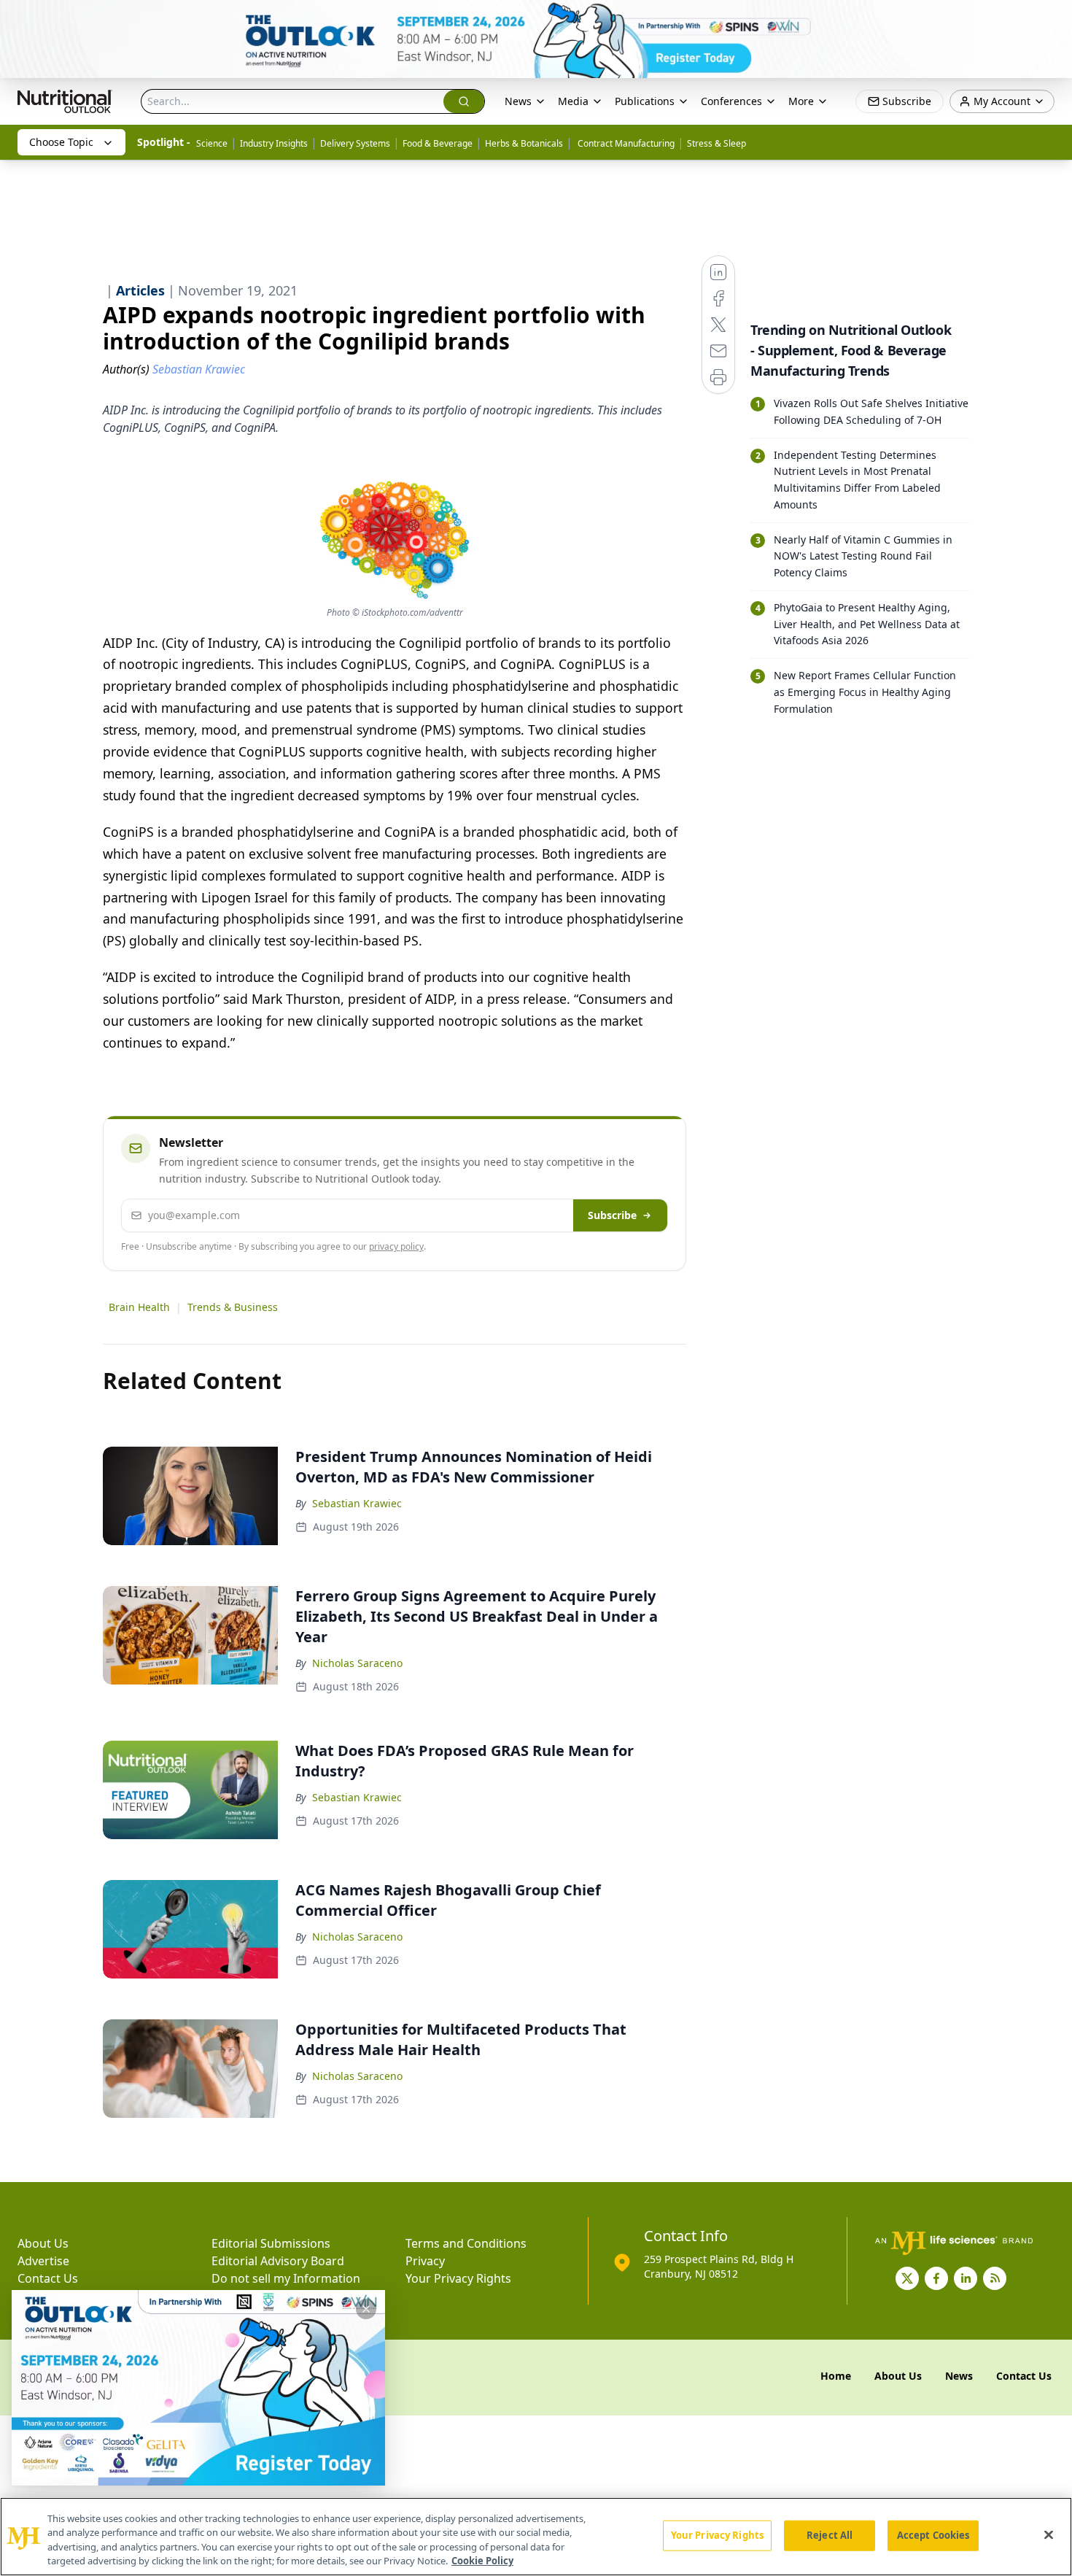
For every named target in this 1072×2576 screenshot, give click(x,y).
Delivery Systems (355, 143)
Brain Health (139, 1307)
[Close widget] (366, 2309)
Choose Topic (61, 142)
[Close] (1049, 2534)
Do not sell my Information (286, 2278)
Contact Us (48, 2278)
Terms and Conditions (466, 2243)
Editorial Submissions (271, 2243)
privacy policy (396, 1246)
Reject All (830, 2535)
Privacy (425, 2261)
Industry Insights (274, 143)
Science (212, 143)
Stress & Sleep (716, 143)
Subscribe (612, 1215)
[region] (536, 2537)
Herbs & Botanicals (524, 143)
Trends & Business (233, 1307)
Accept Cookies (933, 2535)
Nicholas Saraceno (357, 1663)
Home (836, 2376)
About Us (43, 2243)
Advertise (43, 2261)
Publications (645, 101)
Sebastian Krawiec (357, 1503)
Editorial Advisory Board (278, 2261)
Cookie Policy (482, 2561)
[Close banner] (1053, 19)
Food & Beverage (438, 143)
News (518, 101)
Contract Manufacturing (625, 143)
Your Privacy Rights (458, 2278)
